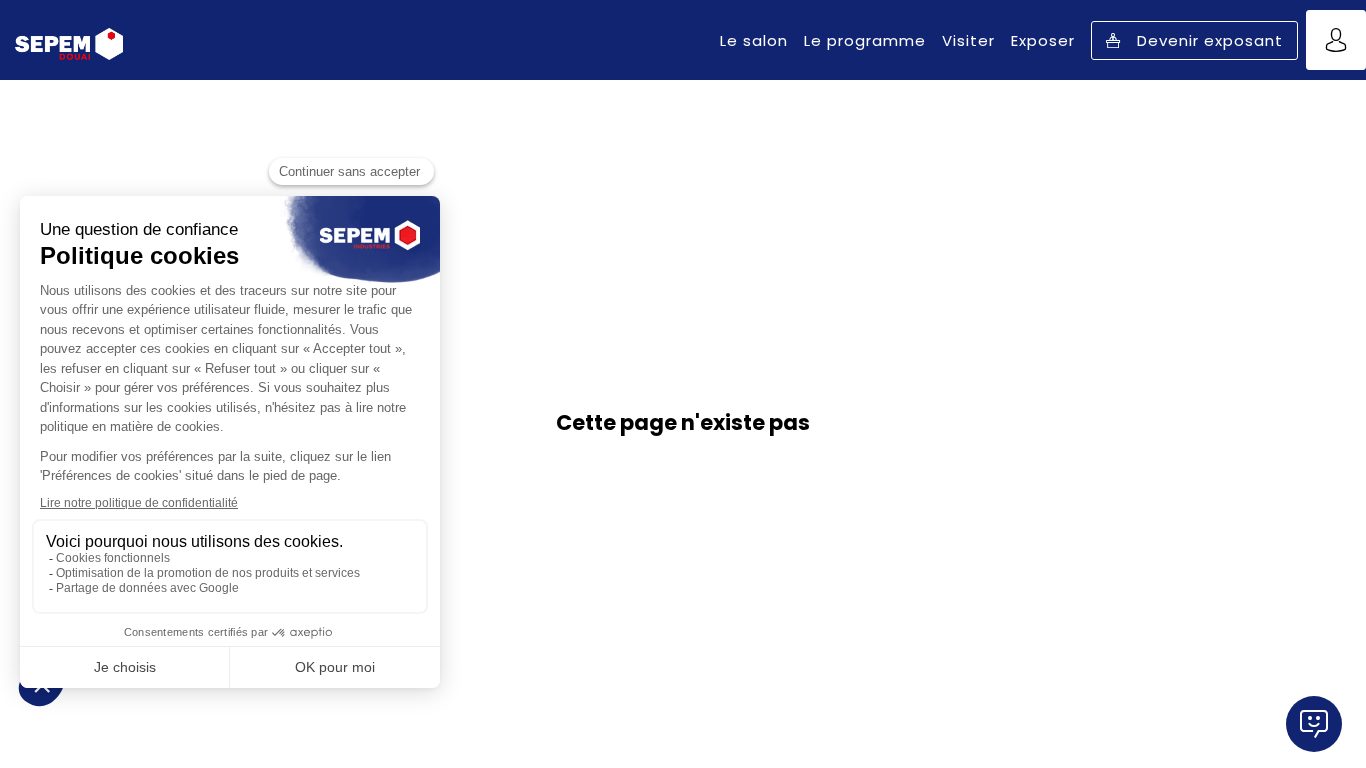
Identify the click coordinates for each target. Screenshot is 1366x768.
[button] (1194, 40)
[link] (754, 40)
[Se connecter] (1336, 40)
